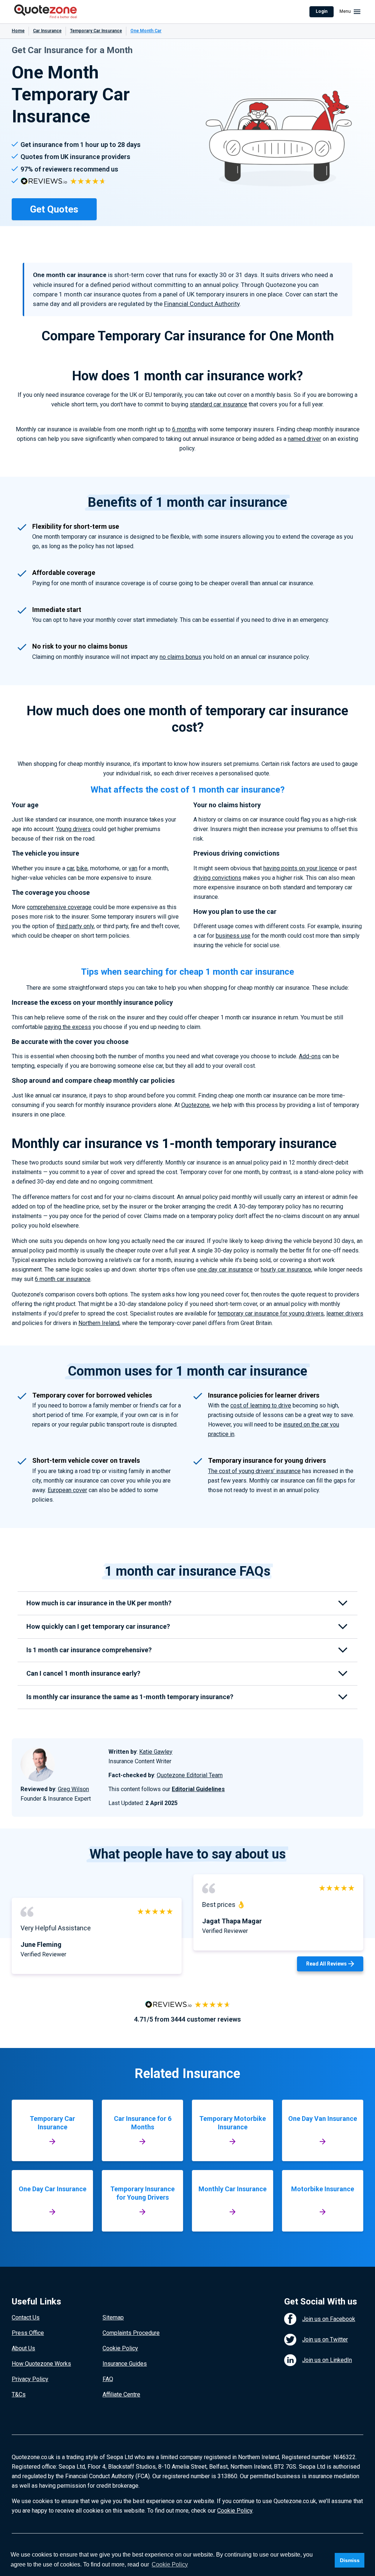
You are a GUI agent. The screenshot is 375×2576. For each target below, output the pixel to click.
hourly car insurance (286, 1269)
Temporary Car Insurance (96, 31)
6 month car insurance (63, 1279)
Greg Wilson (73, 1789)
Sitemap (113, 2317)
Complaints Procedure (131, 2333)
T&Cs (19, 2394)
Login (322, 11)
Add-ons (310, 1056)
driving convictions (217, 878)
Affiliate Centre (121, 2394)
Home (18, 31)
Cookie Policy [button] (170, 2564)
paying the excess (68, 1027)
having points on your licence (300, 868)
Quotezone (195, 1105)
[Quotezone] (46, 12)
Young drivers (73, 829)
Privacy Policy (30, 2379)
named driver (305, 439)
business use (233, 936)
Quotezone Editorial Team (190, 1775)
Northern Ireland (99, 1323)
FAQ (108, 2379)
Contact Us (26, 2317)
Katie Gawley (156, 1752)
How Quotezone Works (41, 2364)
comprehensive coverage (59, 907)
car (70, 868)
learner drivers (345, 1313)
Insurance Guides (125, 2364)
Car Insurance (47, 31)
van (133, 868)
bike (82, 868)
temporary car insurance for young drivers (271, 1313)
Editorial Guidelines (198, 1789)
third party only (75, 926)
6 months (184, 429)
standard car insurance (218, 404)
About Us (23, 2348)
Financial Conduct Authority (202, 304)
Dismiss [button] (350, 2560)
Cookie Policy (120, 2348)
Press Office (28, 2333)
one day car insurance (225, 1269)
